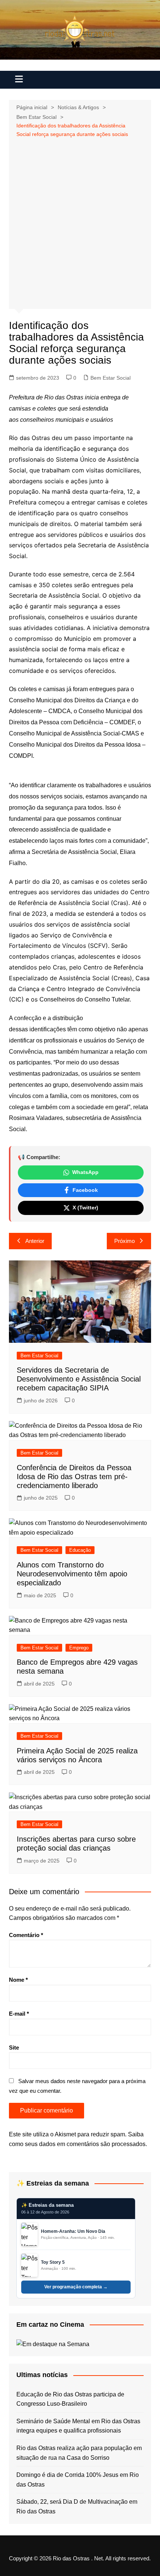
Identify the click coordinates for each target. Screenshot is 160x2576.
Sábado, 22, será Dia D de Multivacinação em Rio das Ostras (77, 2507)
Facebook (85, 1190)
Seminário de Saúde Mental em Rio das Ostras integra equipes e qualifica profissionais (78, 2426)
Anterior (35, 1241)
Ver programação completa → (76, 2287)
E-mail (19, 2014)
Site (14, 2047)
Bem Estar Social (111, 378)
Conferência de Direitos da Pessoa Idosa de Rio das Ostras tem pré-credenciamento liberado (74, 1477)
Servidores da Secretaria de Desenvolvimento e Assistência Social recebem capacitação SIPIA (79, 1379)
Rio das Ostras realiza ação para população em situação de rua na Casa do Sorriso (79, 2453)
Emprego (79, 1648)
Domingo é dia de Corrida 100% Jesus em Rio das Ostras (78, 2480)
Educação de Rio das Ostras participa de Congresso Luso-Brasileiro (70, 2399)
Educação (80, 1550)
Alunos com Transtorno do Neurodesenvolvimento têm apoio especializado (72, 1574)
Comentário (26, 1935)
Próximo (124, 1241)
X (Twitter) (85, 1208)
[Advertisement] (80, 222)
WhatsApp (85, 1172)
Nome (18, 1980)
